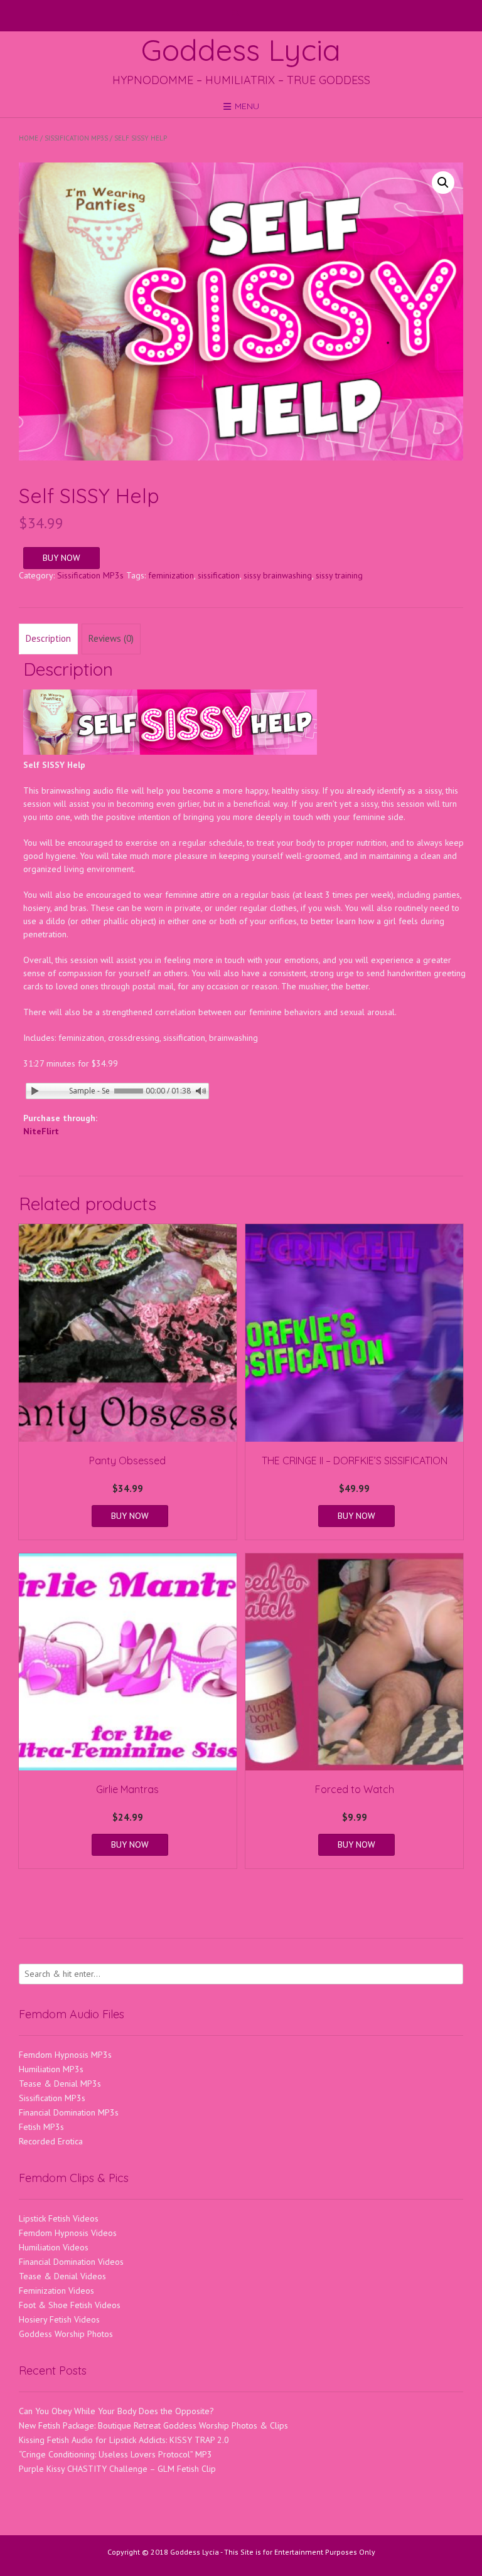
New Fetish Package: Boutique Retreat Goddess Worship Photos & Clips (153, 2425)
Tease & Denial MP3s (60, 2084)
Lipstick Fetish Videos (59, 2218)
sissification (219, 575)
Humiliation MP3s (51, 2069)
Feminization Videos (56, 2291)
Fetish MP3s (41, 2127)
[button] (443, 183)
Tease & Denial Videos (62, 2276)
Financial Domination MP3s (69, 2112)
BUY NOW (62, 558)
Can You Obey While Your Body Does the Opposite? (116, 2411)
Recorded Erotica (51, 2141)
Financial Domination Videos (71, 2262)
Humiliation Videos (54, 2247)
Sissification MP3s (76, 138)
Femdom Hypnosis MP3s (65, 2055)
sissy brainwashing (278, 575)
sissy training (339, 575)
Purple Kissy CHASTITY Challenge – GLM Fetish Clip (117, 2469)
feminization (171, 575)
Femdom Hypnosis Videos (68, 2233)
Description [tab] (48, 638)
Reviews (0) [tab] (111, 638)
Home (29, 138)
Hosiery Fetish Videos (59, 2319)
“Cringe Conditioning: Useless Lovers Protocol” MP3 (115, 2454)
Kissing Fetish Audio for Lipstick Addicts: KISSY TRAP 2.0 (124, 2440)
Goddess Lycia (241, 50)
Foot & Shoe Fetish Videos (70, 2305)
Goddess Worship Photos (66, 2334)
